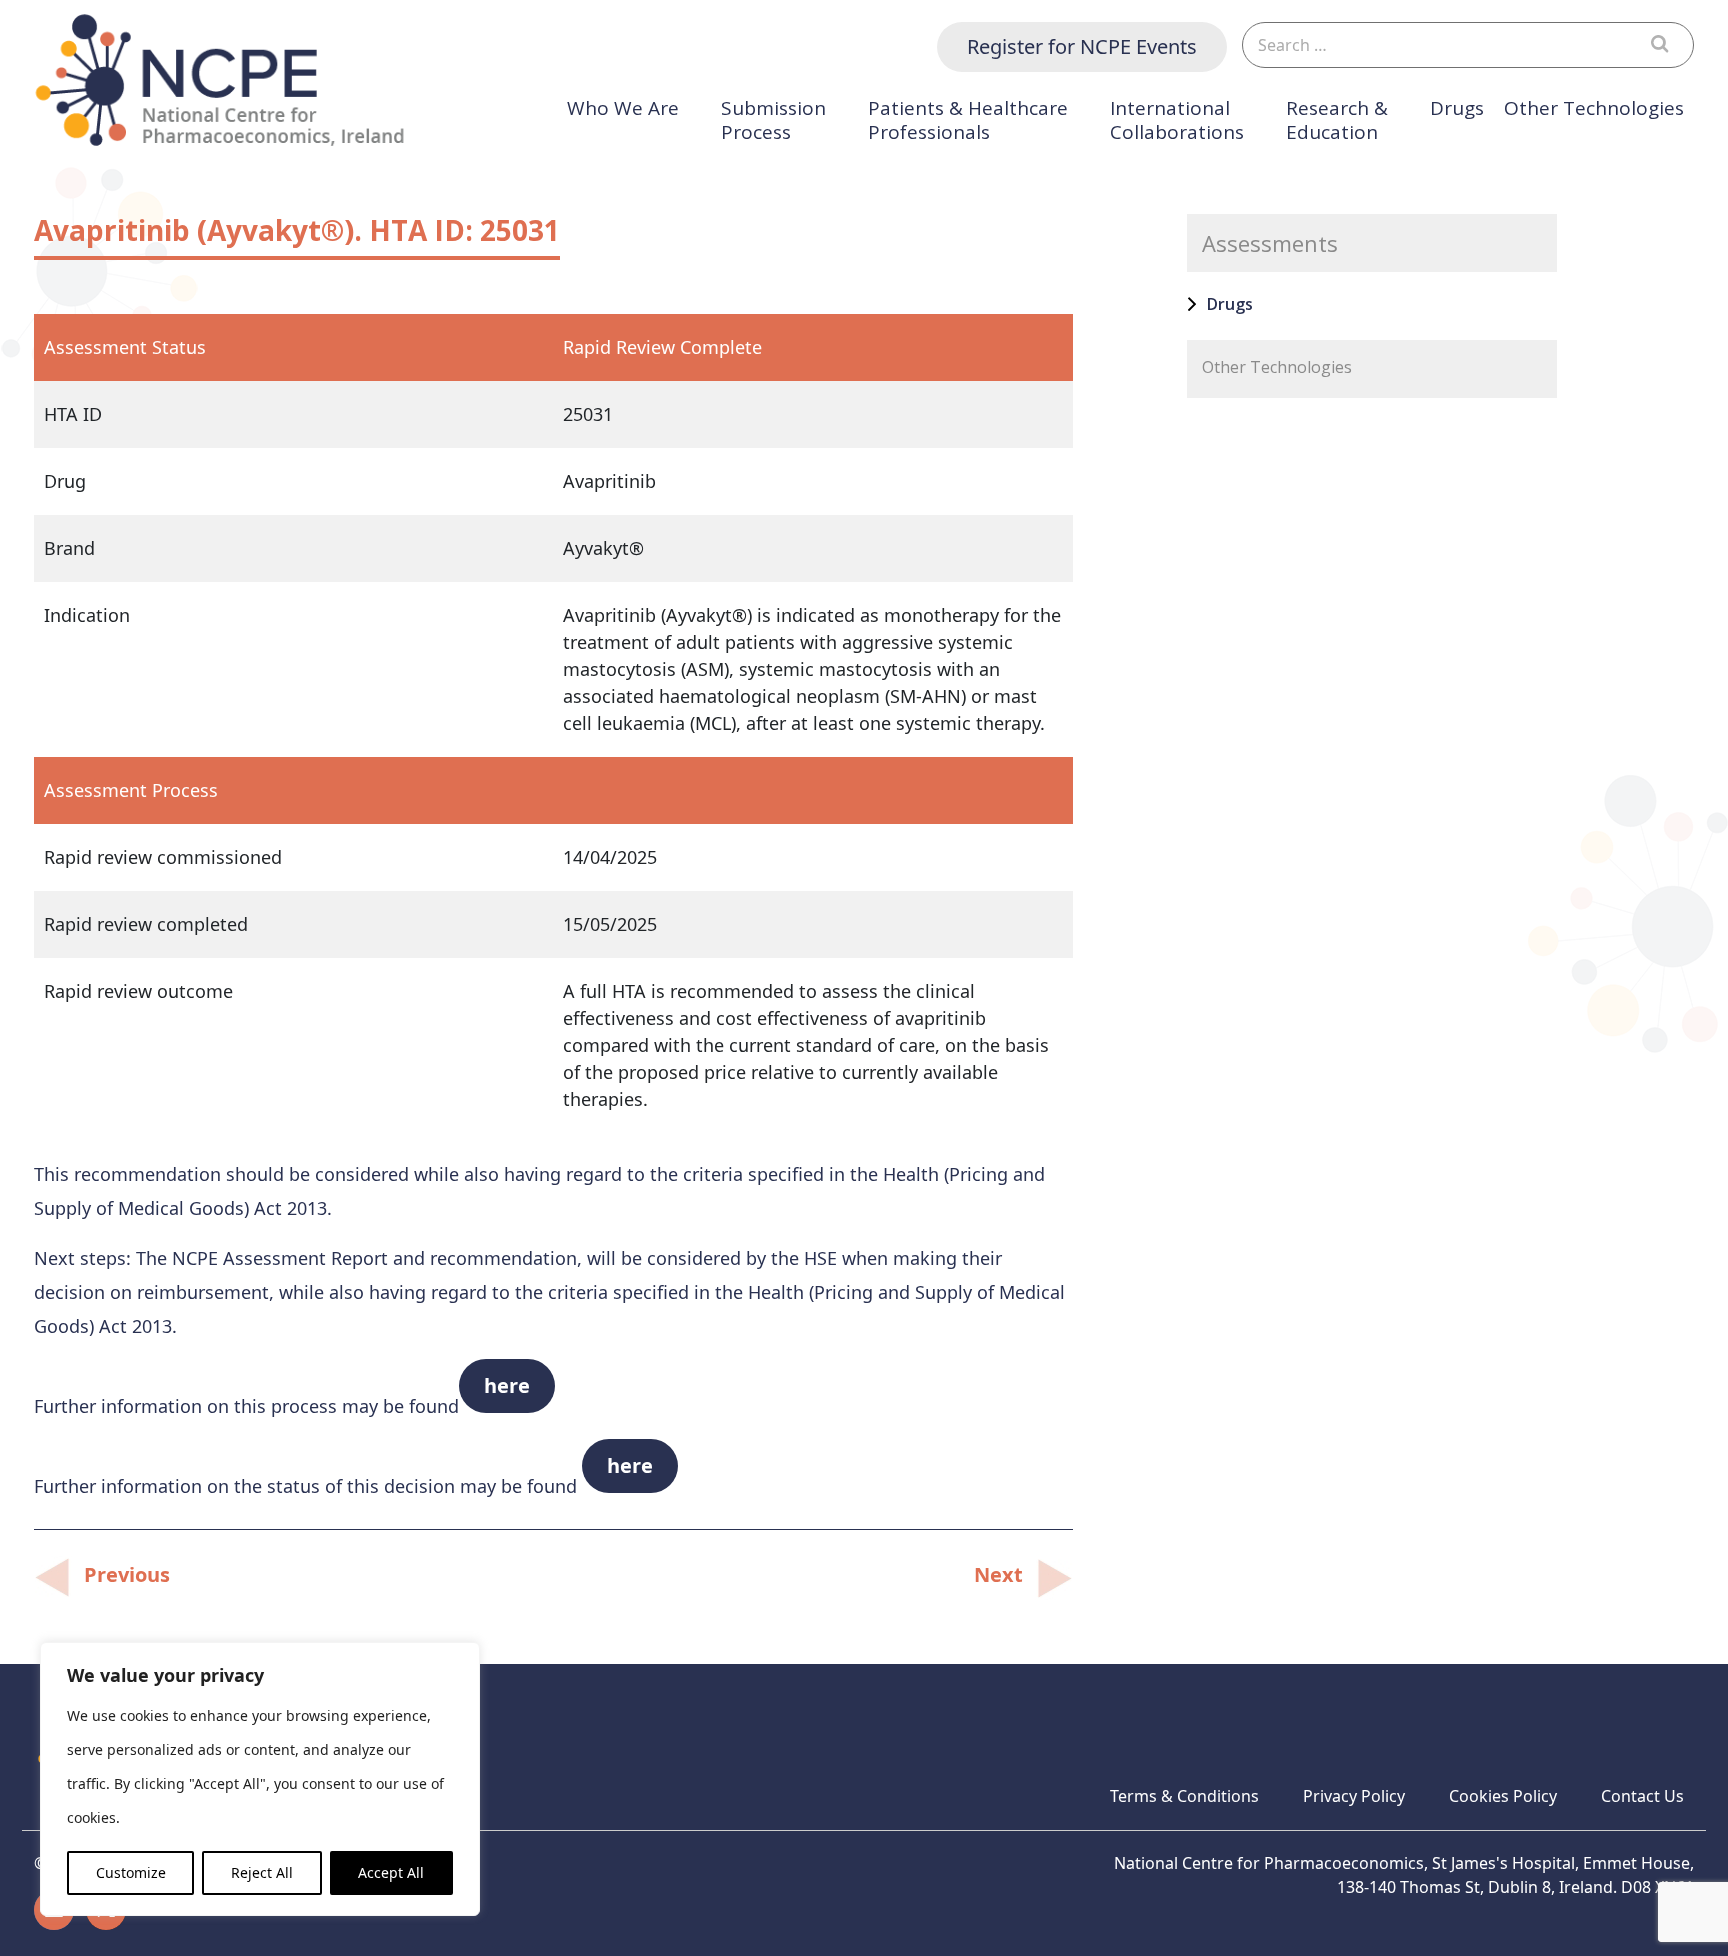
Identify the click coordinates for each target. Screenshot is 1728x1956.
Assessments (1270, 243)
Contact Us (1642, 1796)
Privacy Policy (1354, 1796)
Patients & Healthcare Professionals (968, 120)
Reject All (262, 1872)
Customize (131, 1872)
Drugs (1457, 108)
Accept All (391, 1872)
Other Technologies (1594, 108)
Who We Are (623, 108)
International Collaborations (1177, 120)
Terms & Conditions (1184, 1796)
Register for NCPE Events (1082, 46)
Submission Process (773, 120)
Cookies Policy (1503, 1796)
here (507, 1385)
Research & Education (1337, 120)
